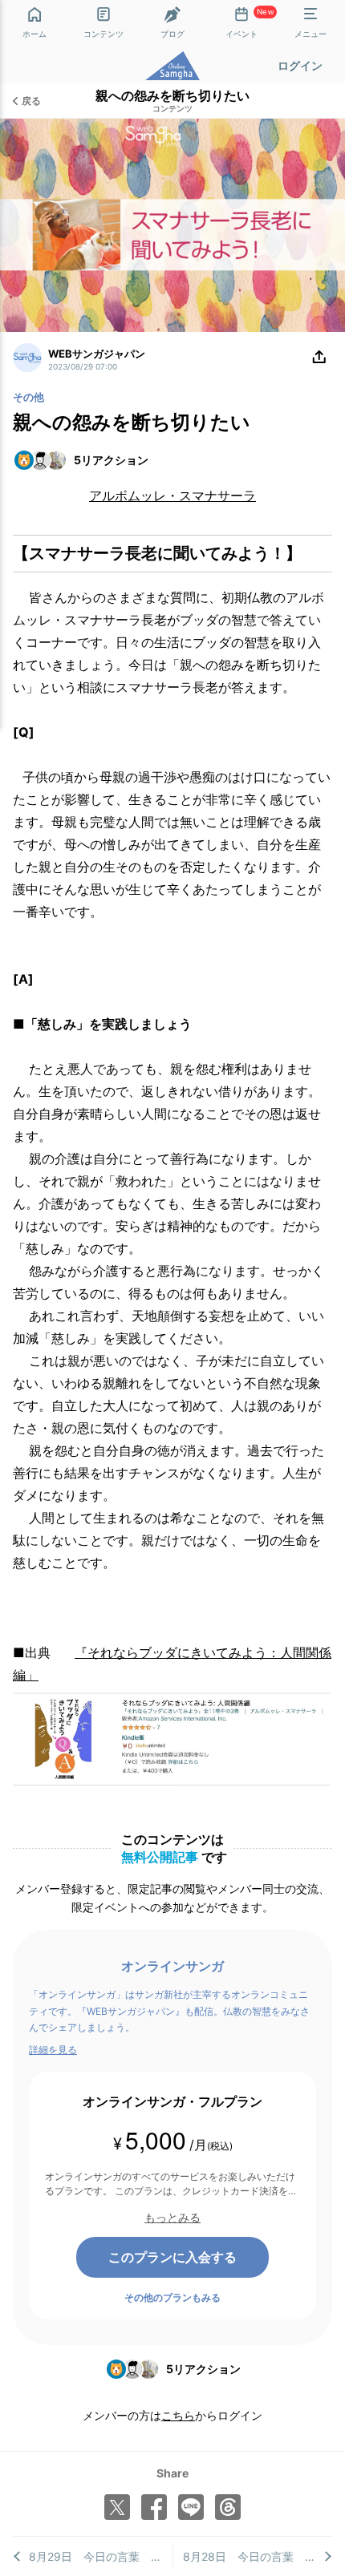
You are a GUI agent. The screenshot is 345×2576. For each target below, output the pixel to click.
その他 (28, 397)
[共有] (319, 358)
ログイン (300, 65)
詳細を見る (53, 2050)
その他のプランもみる (172, 2297)
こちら (178, 2415)
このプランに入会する (172, 2257)
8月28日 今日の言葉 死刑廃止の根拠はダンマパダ (258, 2556)
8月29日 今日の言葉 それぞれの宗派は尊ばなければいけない (101, 2556)
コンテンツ (172, 109)
